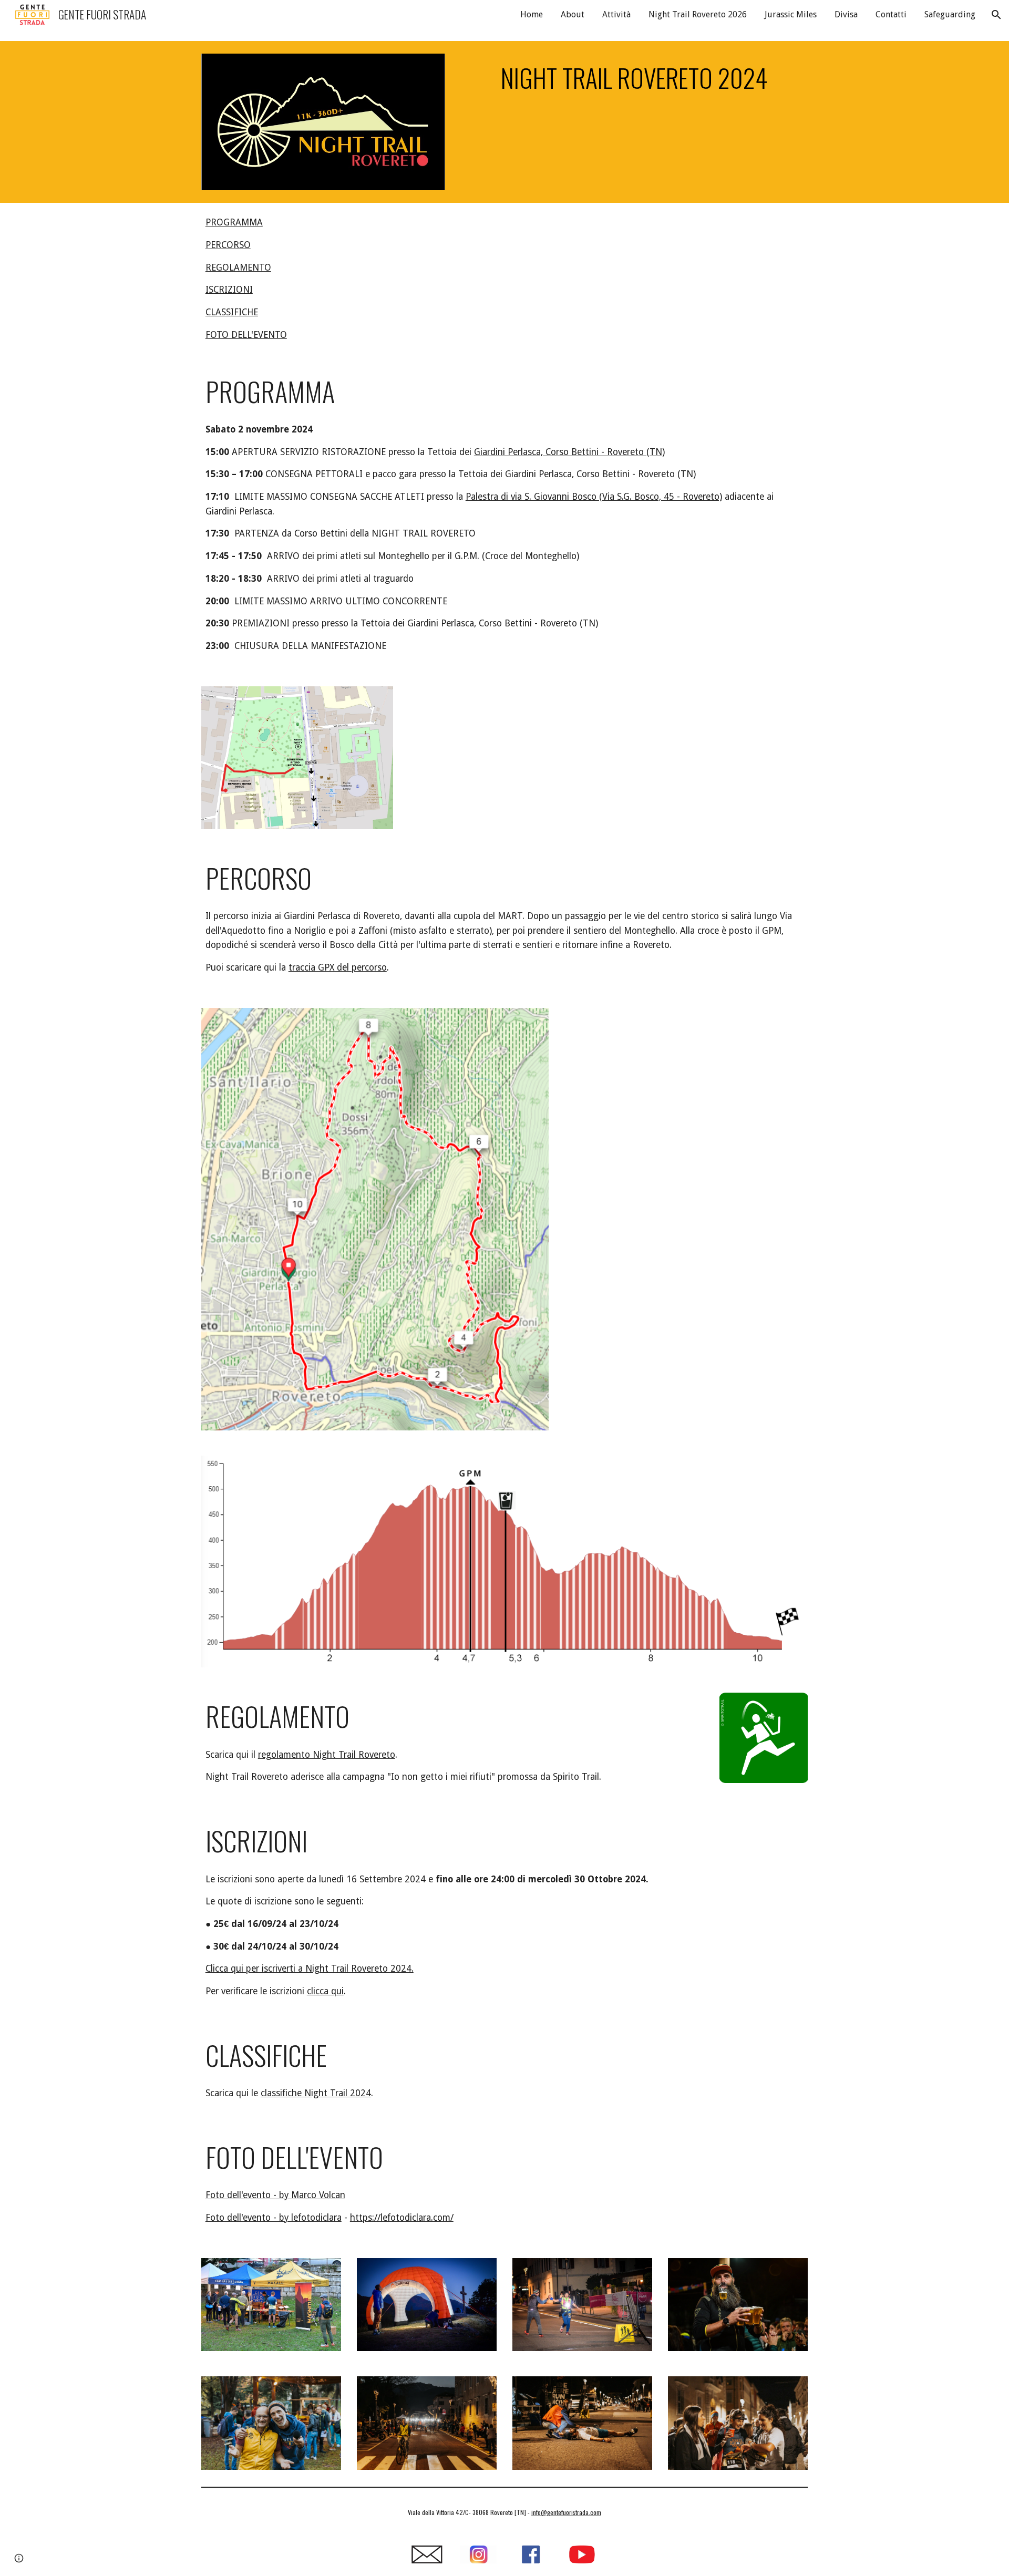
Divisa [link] (846, 14)
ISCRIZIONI (229, 290)
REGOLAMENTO (238, 267)
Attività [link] (616, 14)
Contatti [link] (891, 14)
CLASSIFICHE (232, 312)
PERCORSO (228, 245)
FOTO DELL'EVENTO (246, 335)
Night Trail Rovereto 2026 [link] (698, 14)
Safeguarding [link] (950, 14)
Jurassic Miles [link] (791, 14)
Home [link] (532, 14)
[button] (996, 15)
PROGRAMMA (234, 222)
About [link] (573, 14)
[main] (634, 78)
